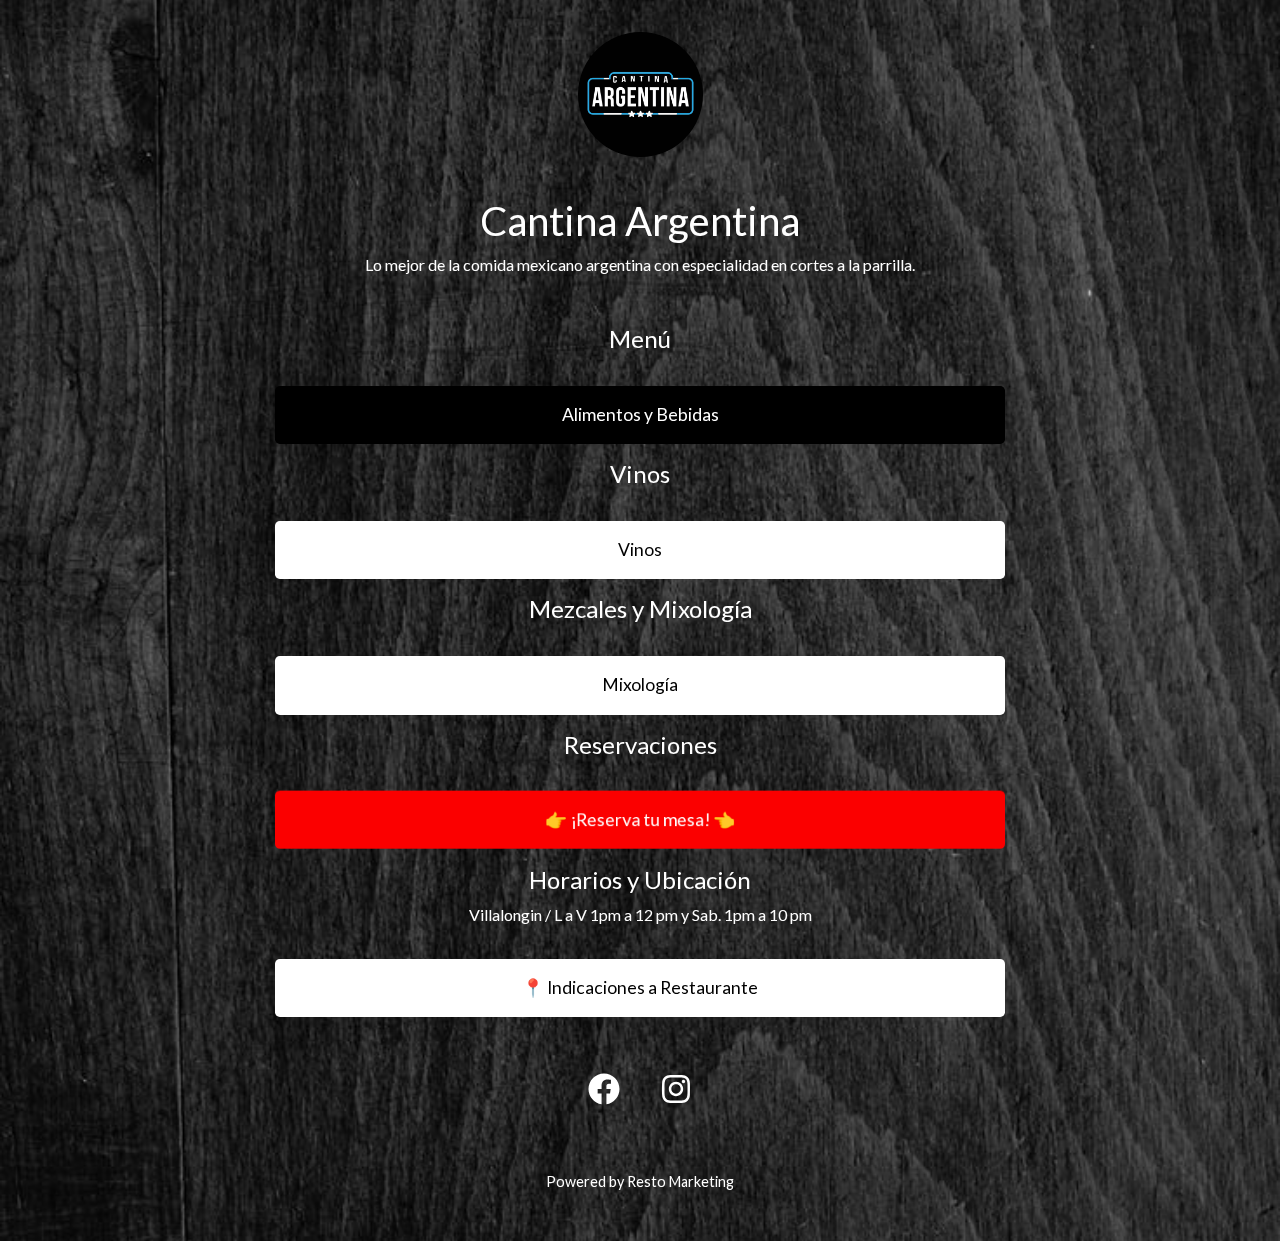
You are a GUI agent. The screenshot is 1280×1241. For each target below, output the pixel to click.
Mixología (640, 684)
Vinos (640, 549)
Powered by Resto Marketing (640, 1181)
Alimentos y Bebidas (640, 414)
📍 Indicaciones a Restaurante (640, 987)
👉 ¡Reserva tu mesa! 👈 (640, 791)
